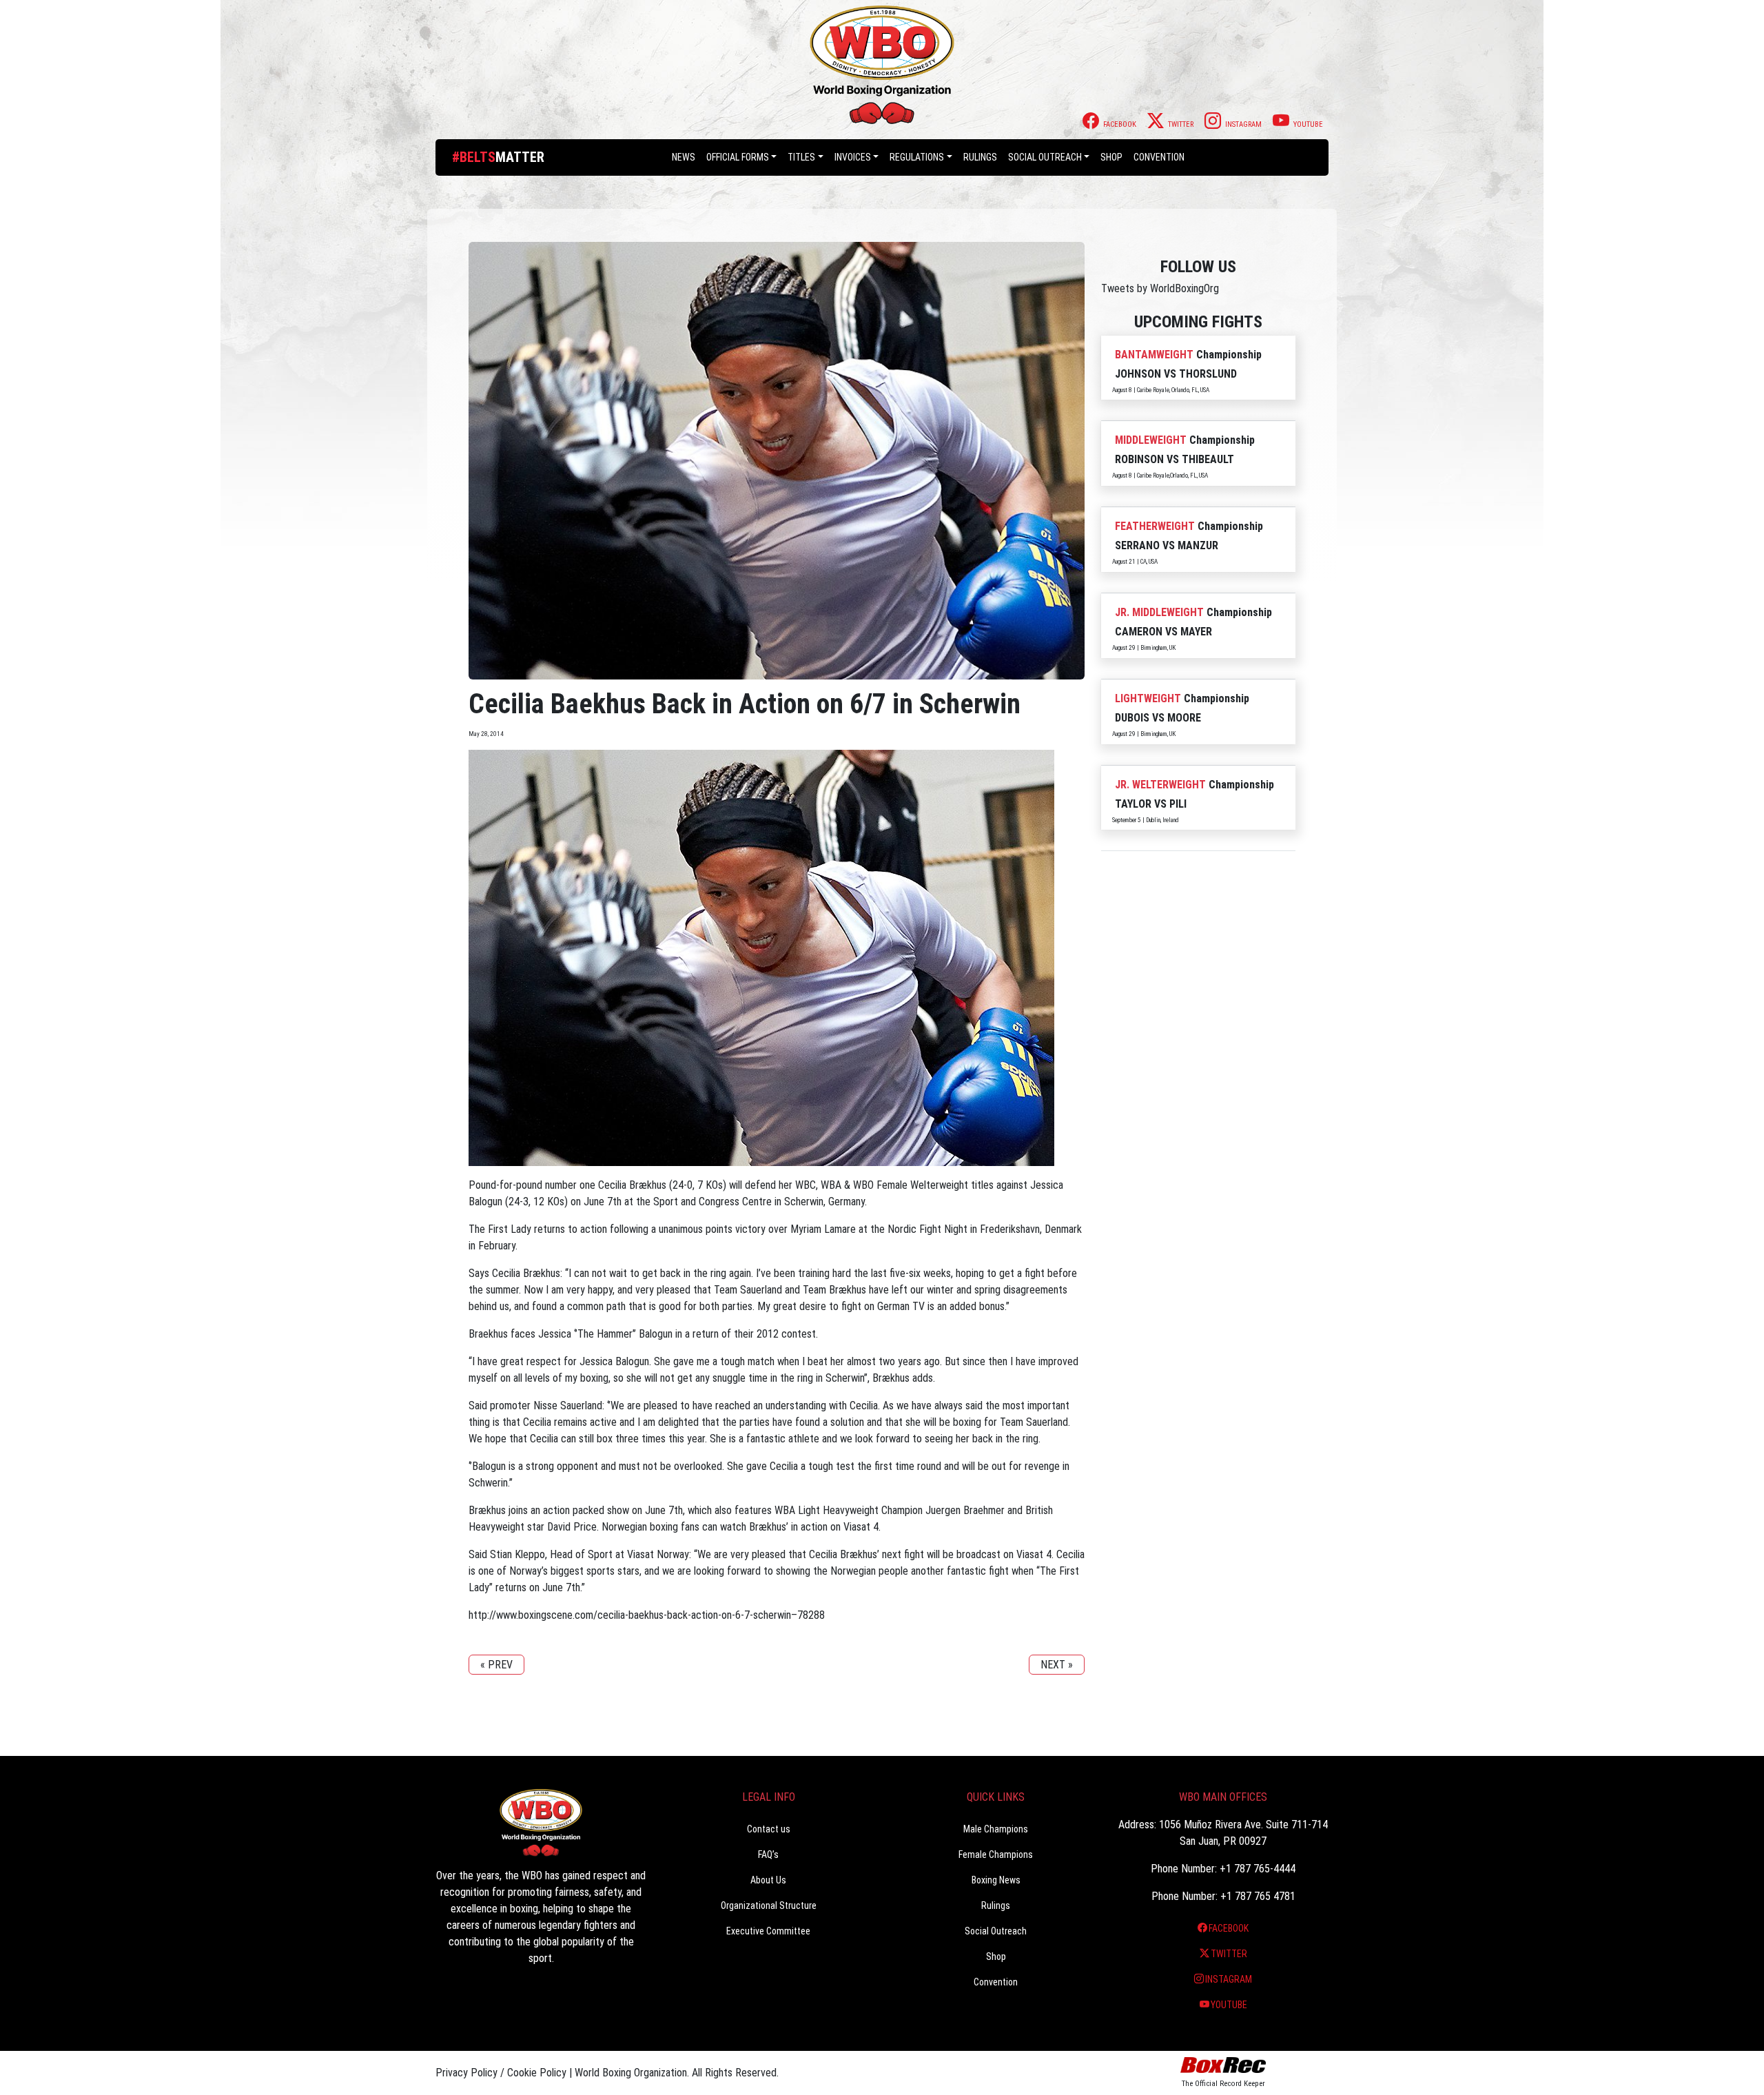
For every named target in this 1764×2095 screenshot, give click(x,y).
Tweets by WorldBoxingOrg (1160, 288)
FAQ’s (768, 1854)
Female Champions (996, 1854)
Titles (801, 157)
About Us (768, 1880)
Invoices (853, 157)
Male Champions (996, 1829)
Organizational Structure (769, 1905)
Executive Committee (768, 1931)
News (684, 157)
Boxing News (996, 1880)
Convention (996, 1982)
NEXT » (1057, 1665)
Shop (1111, 157)
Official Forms (738, 157)
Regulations (917, 157)
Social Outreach (1045, 157)
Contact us (769, 1829)
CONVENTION (1159, 157)
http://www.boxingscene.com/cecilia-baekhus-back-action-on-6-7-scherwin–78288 (647, 1615)
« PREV (496, 1665)
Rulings (980, 157)
